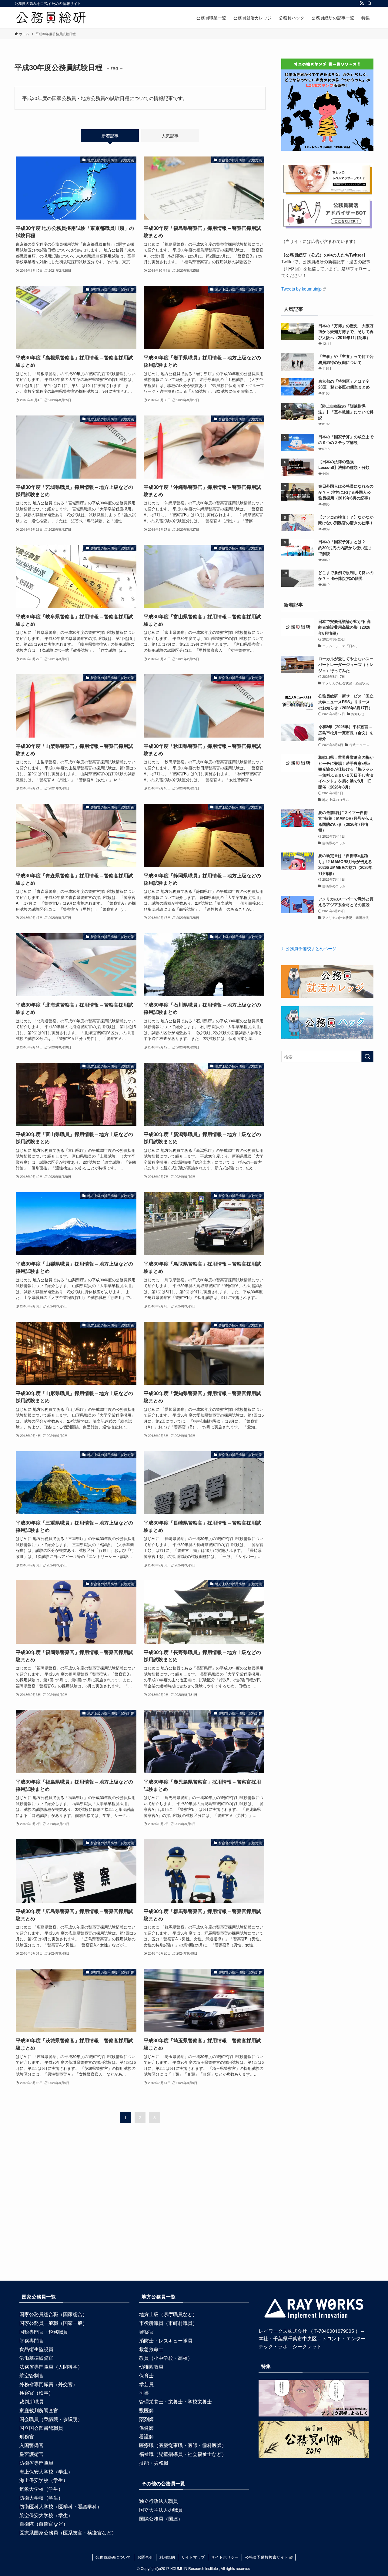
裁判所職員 (32, 2401)
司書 (144, 2393)
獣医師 (146, 2410)
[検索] (370, 3)
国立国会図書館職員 (41, 2428)
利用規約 (167, 2557)
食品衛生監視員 (36, 2349)
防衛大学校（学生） (41, 2498)
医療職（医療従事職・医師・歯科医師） (183, 2445)
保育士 (146, 2375)
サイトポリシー (225, 2557)
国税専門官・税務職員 (44, 2332)
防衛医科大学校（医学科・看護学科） (61, 2506)
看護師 (146, 2436)
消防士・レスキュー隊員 (166, 2341)
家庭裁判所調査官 (39, 2410)
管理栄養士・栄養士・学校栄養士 (176, 2401)
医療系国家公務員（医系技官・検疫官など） (68, 2532)
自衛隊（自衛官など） (44, 2524)
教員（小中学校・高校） (166, 2358)
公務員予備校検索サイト (267, 2557)
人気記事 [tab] (170, 136)
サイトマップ (193, 2557)
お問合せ (145, 2557)
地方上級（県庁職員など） (168, 2314)
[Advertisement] (194, 2216)
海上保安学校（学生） (44, 2480)
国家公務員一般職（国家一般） (53, 2323)
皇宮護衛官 (32, 2454)
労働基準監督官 (36, 2358)
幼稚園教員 (151, 2367)
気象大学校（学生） (41, 2489)
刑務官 (27, 2436)
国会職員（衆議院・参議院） (51, 2419)
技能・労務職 (154, 2463)
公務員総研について (113, 2557)
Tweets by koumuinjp (301, 289)
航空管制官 (32, 2375)
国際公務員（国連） (161, 2519)
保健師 (146, 2428)
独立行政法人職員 (159, 2501)
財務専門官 (32, 2341)
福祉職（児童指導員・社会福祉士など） (183, 2454)
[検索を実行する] (367, 1057)
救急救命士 (151, 2349)
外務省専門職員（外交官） (48, 2384)
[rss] (362, 3)
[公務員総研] (51, 18)
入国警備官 (32, 2445)
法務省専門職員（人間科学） (51, 2367)
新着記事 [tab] (110, 136)
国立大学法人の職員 (161, 2510)
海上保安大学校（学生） (46, 2472)
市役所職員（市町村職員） (168, 2323)
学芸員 (146, 2384)
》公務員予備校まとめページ (309, 948)
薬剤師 (146, 2419)
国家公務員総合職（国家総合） (53, 2314)
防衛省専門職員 (36, 2463)
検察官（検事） (36, 2393)
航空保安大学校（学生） (46, 2515)
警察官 (146, 2332)
